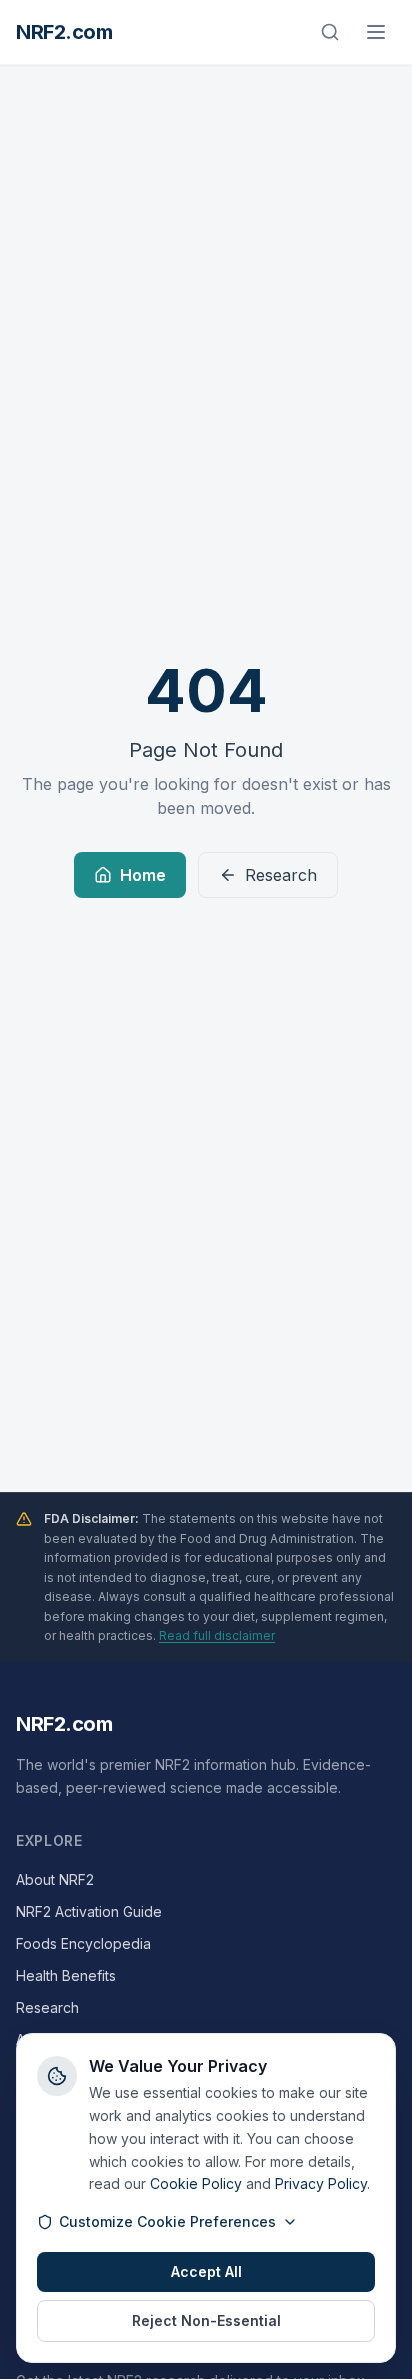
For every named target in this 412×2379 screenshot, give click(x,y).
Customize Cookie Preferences (167, 2221)
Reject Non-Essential (206, 2320)
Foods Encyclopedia (83, 1943)
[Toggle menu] (376, 32)
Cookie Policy (196, 2183)
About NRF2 (55, 1879)
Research (281, 875)
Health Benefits (66, 1975)
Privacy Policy (321, 2183)
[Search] (330, 32)
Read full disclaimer (217, 1635)
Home (143, 875)
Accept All (206, 2271)
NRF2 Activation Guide (89, 1911)
